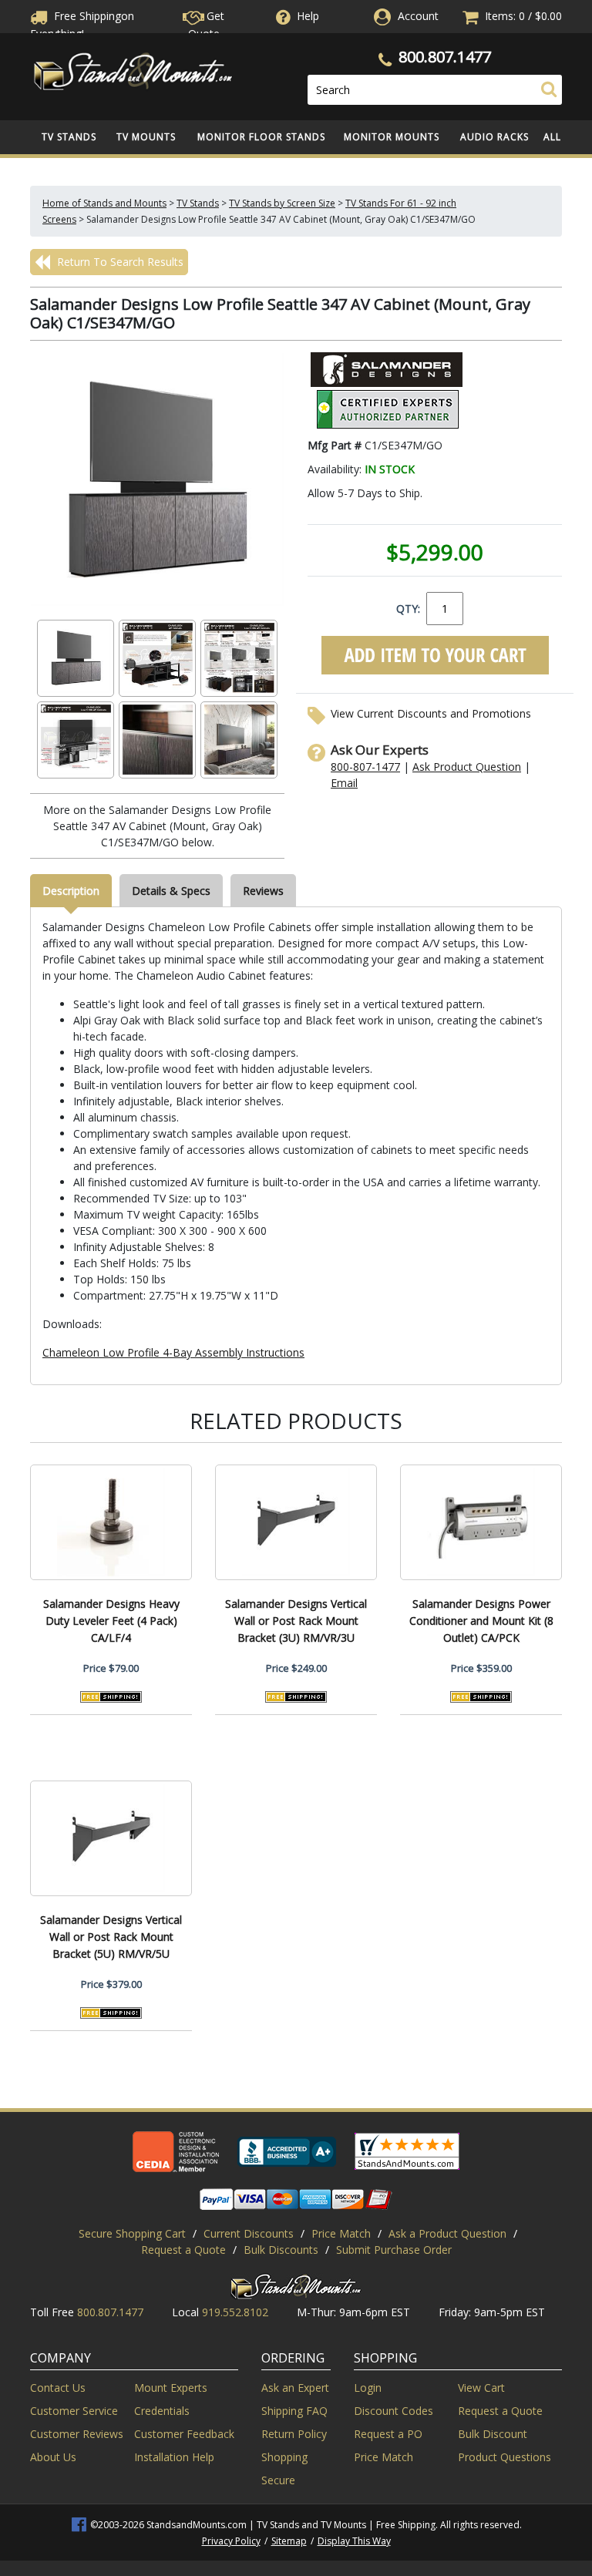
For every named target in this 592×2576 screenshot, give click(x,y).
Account (418, 16)
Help (308, 16)
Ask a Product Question (447, 2233)
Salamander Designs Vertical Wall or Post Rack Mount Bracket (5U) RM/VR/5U (111, 1937)
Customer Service (74, 2411)
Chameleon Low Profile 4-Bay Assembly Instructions (173, 1352)
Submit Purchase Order (394, 2250)
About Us (53, 2457)
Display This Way (354, 2541)
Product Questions (505, 2457)
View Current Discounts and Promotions (431, 713)
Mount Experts (171, 2388)
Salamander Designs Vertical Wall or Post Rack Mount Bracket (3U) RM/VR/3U (296, 1621)
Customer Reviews (77, 2434)
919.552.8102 (235, 2312)
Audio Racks (494, 137)
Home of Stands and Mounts (104, 203)
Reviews (263, 891)
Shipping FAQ (294, 2411)
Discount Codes (394, 2411)
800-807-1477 (365, 767)
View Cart (481, 2388)
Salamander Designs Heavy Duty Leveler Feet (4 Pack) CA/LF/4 (111, 1621)
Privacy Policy (231, 2541)
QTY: (408, 609)
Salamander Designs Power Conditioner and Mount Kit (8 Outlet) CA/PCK (481, 1621)
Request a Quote (183, 2250)
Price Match (341, 2233)
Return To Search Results (119, 262)
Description (71, 891)
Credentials (162, 2411)
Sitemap (289, 2541)
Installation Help (174, 2457)
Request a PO (388, 2434)
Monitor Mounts (392, 137)
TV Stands (69, 137)
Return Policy (294, 2434)
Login (368, 2388)
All (552, 137)
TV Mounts (146, 137)
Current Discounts (249, 2233)
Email (344, 783)
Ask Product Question (467, 767)
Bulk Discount (493, 2434)
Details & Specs (171, 891)
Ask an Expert (295, 2388)
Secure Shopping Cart (132, 2233)
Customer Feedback (184, 2434)
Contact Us (58, 2388)
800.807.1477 (445, 57)
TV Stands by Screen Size (282, 203)
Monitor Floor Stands (261, 137)
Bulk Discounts (281, 2250)
